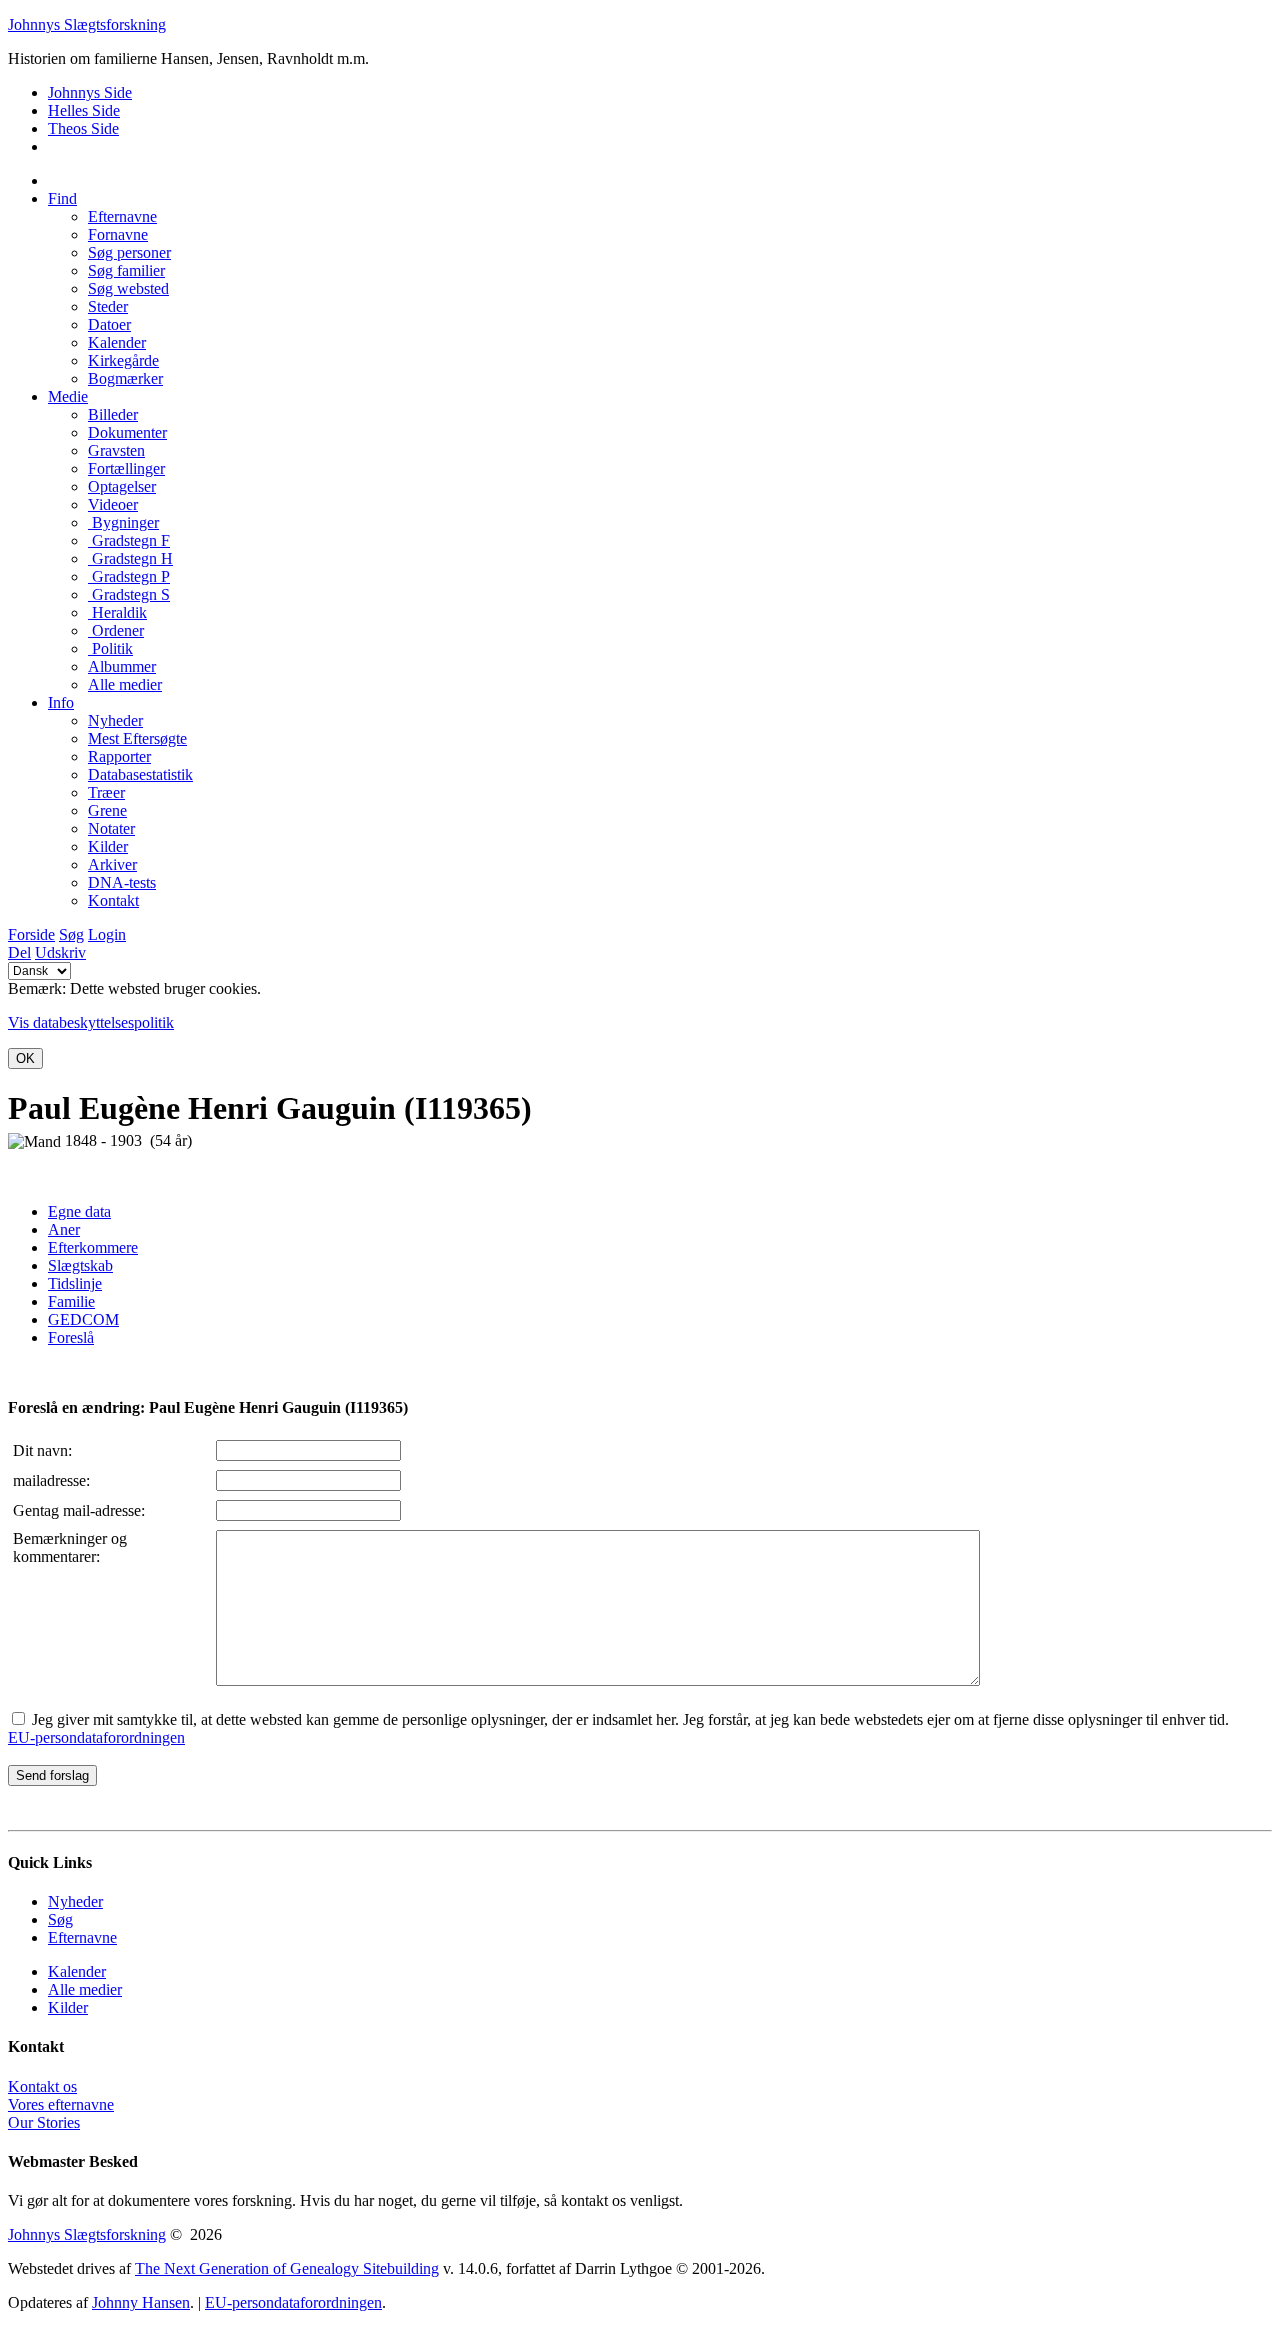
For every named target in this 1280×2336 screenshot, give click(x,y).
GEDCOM (83, 1319)
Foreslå (71, 1337)
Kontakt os (42, 2086)
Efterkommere (93, 1247)
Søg (71, 934)
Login (107, 934)
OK (25, 1058)
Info (61, 702)
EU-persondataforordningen (96, 1737)
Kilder (68, 2007)
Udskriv (60, 952)
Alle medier (85, 1989)
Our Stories (44, 2122)
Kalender (77, 1971)
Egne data (79, 1211)
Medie (68, 396)
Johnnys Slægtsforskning (87, 24)
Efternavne (82, 1937)
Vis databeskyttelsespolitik (91, 1022)
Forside (31, 934)
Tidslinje (75, 1283)
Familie (71, 1301)
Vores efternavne (61, 2104)
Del (19, 952)
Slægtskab (80, 1265)
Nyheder (75, 1901)
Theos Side (83, 128)
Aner (64, 1229)
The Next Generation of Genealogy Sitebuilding (287, 2268)
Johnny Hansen (141, 2302)
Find (62, 198)
